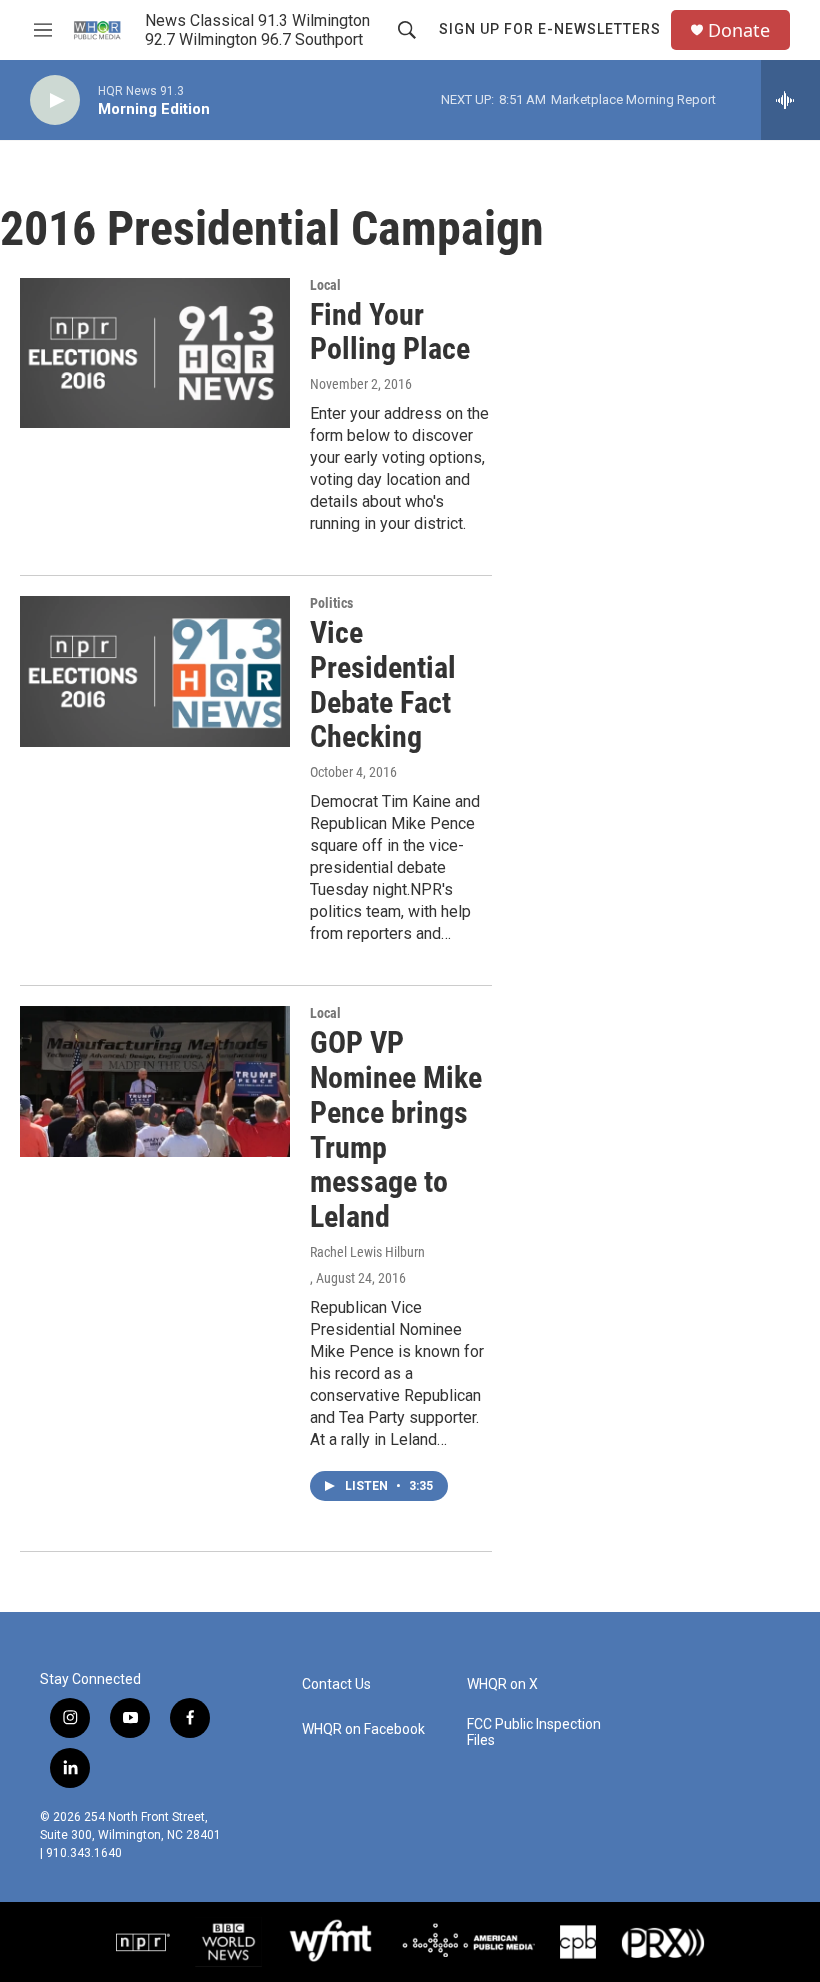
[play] (55, 100)
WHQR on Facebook (363, 1729)
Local (325, 285)
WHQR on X (502, 1684)
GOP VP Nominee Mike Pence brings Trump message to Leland (396, 1129)
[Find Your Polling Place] (155, 353)
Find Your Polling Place (390, 332)
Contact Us (336, 1684)
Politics (331, 603)
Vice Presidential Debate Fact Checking (383, 684)
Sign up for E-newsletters (550, 29)
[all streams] (790, 100)
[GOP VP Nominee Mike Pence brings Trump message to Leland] (155, 1081)
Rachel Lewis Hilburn (367, 1252)
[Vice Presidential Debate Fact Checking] (155, 671)
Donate (739, 30)
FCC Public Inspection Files (534, 1732)
